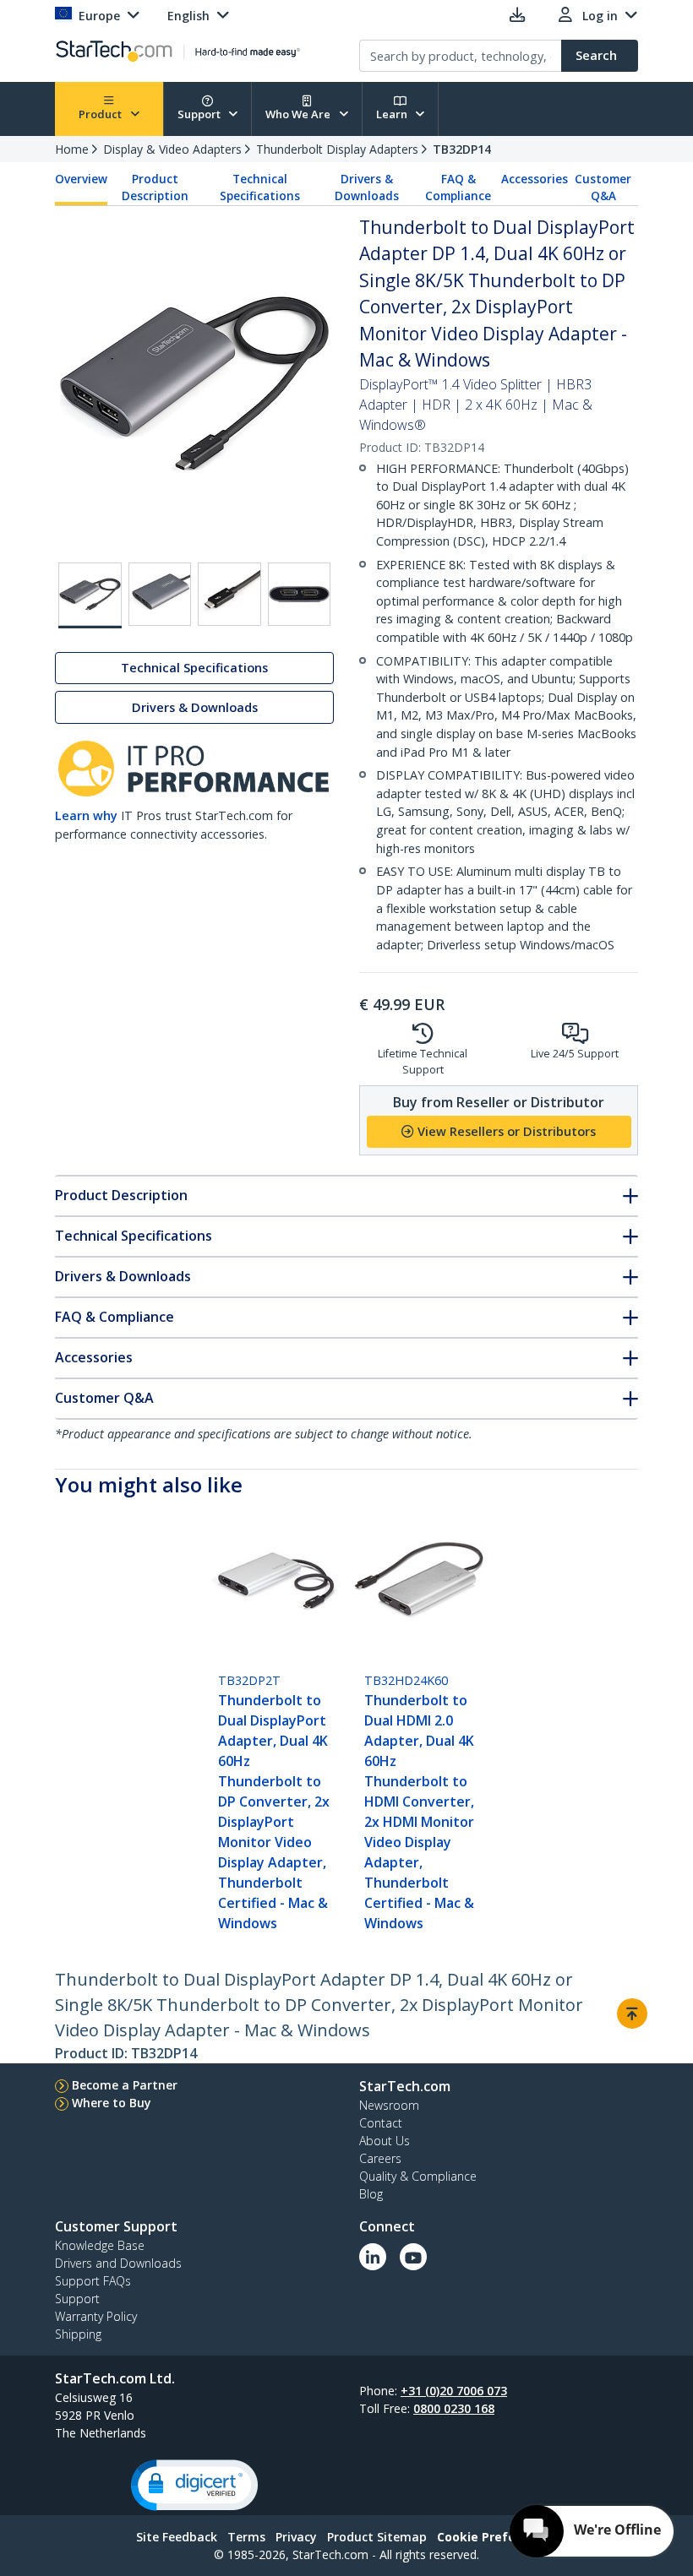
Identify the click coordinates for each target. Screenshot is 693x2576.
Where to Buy (112, 2103)
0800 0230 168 (454, 2408)
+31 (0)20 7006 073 (454, 2391)
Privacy (296, 2537)
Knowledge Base (100, 2245)
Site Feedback (177, 2537)
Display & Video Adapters (172, 149)
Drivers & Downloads (367, 187)
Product (101, 114)
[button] (194, 2485)
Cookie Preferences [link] (497, 2537)
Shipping (78, 2334)
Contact (381, 2123)
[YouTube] (413, 2257)
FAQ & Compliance (458, 187)
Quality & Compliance (418, 2176)
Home (72, 149)
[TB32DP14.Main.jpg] (90, 595)
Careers (380, 2158)
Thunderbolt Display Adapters (337, 149)
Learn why (86, 815)
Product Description (155, 187)
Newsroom (389, 2105)
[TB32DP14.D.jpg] (300, 594)
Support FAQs (93, 2281)
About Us (385, 2141)
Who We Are (299, 114)
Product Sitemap (377, 2537)
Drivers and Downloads (118, 2263)
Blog (371, 2194)
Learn (393, 114)
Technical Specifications (260, 187)
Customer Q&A (603, 187)
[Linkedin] (373, 2257)
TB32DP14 (462, 149)
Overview (81, 179)
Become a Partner (125, 2085)
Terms (246, 2537)
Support (200, 114)
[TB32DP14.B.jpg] (160, 594)
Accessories (535, 179)
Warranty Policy (96, 2316)
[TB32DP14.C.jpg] (229, 594)
